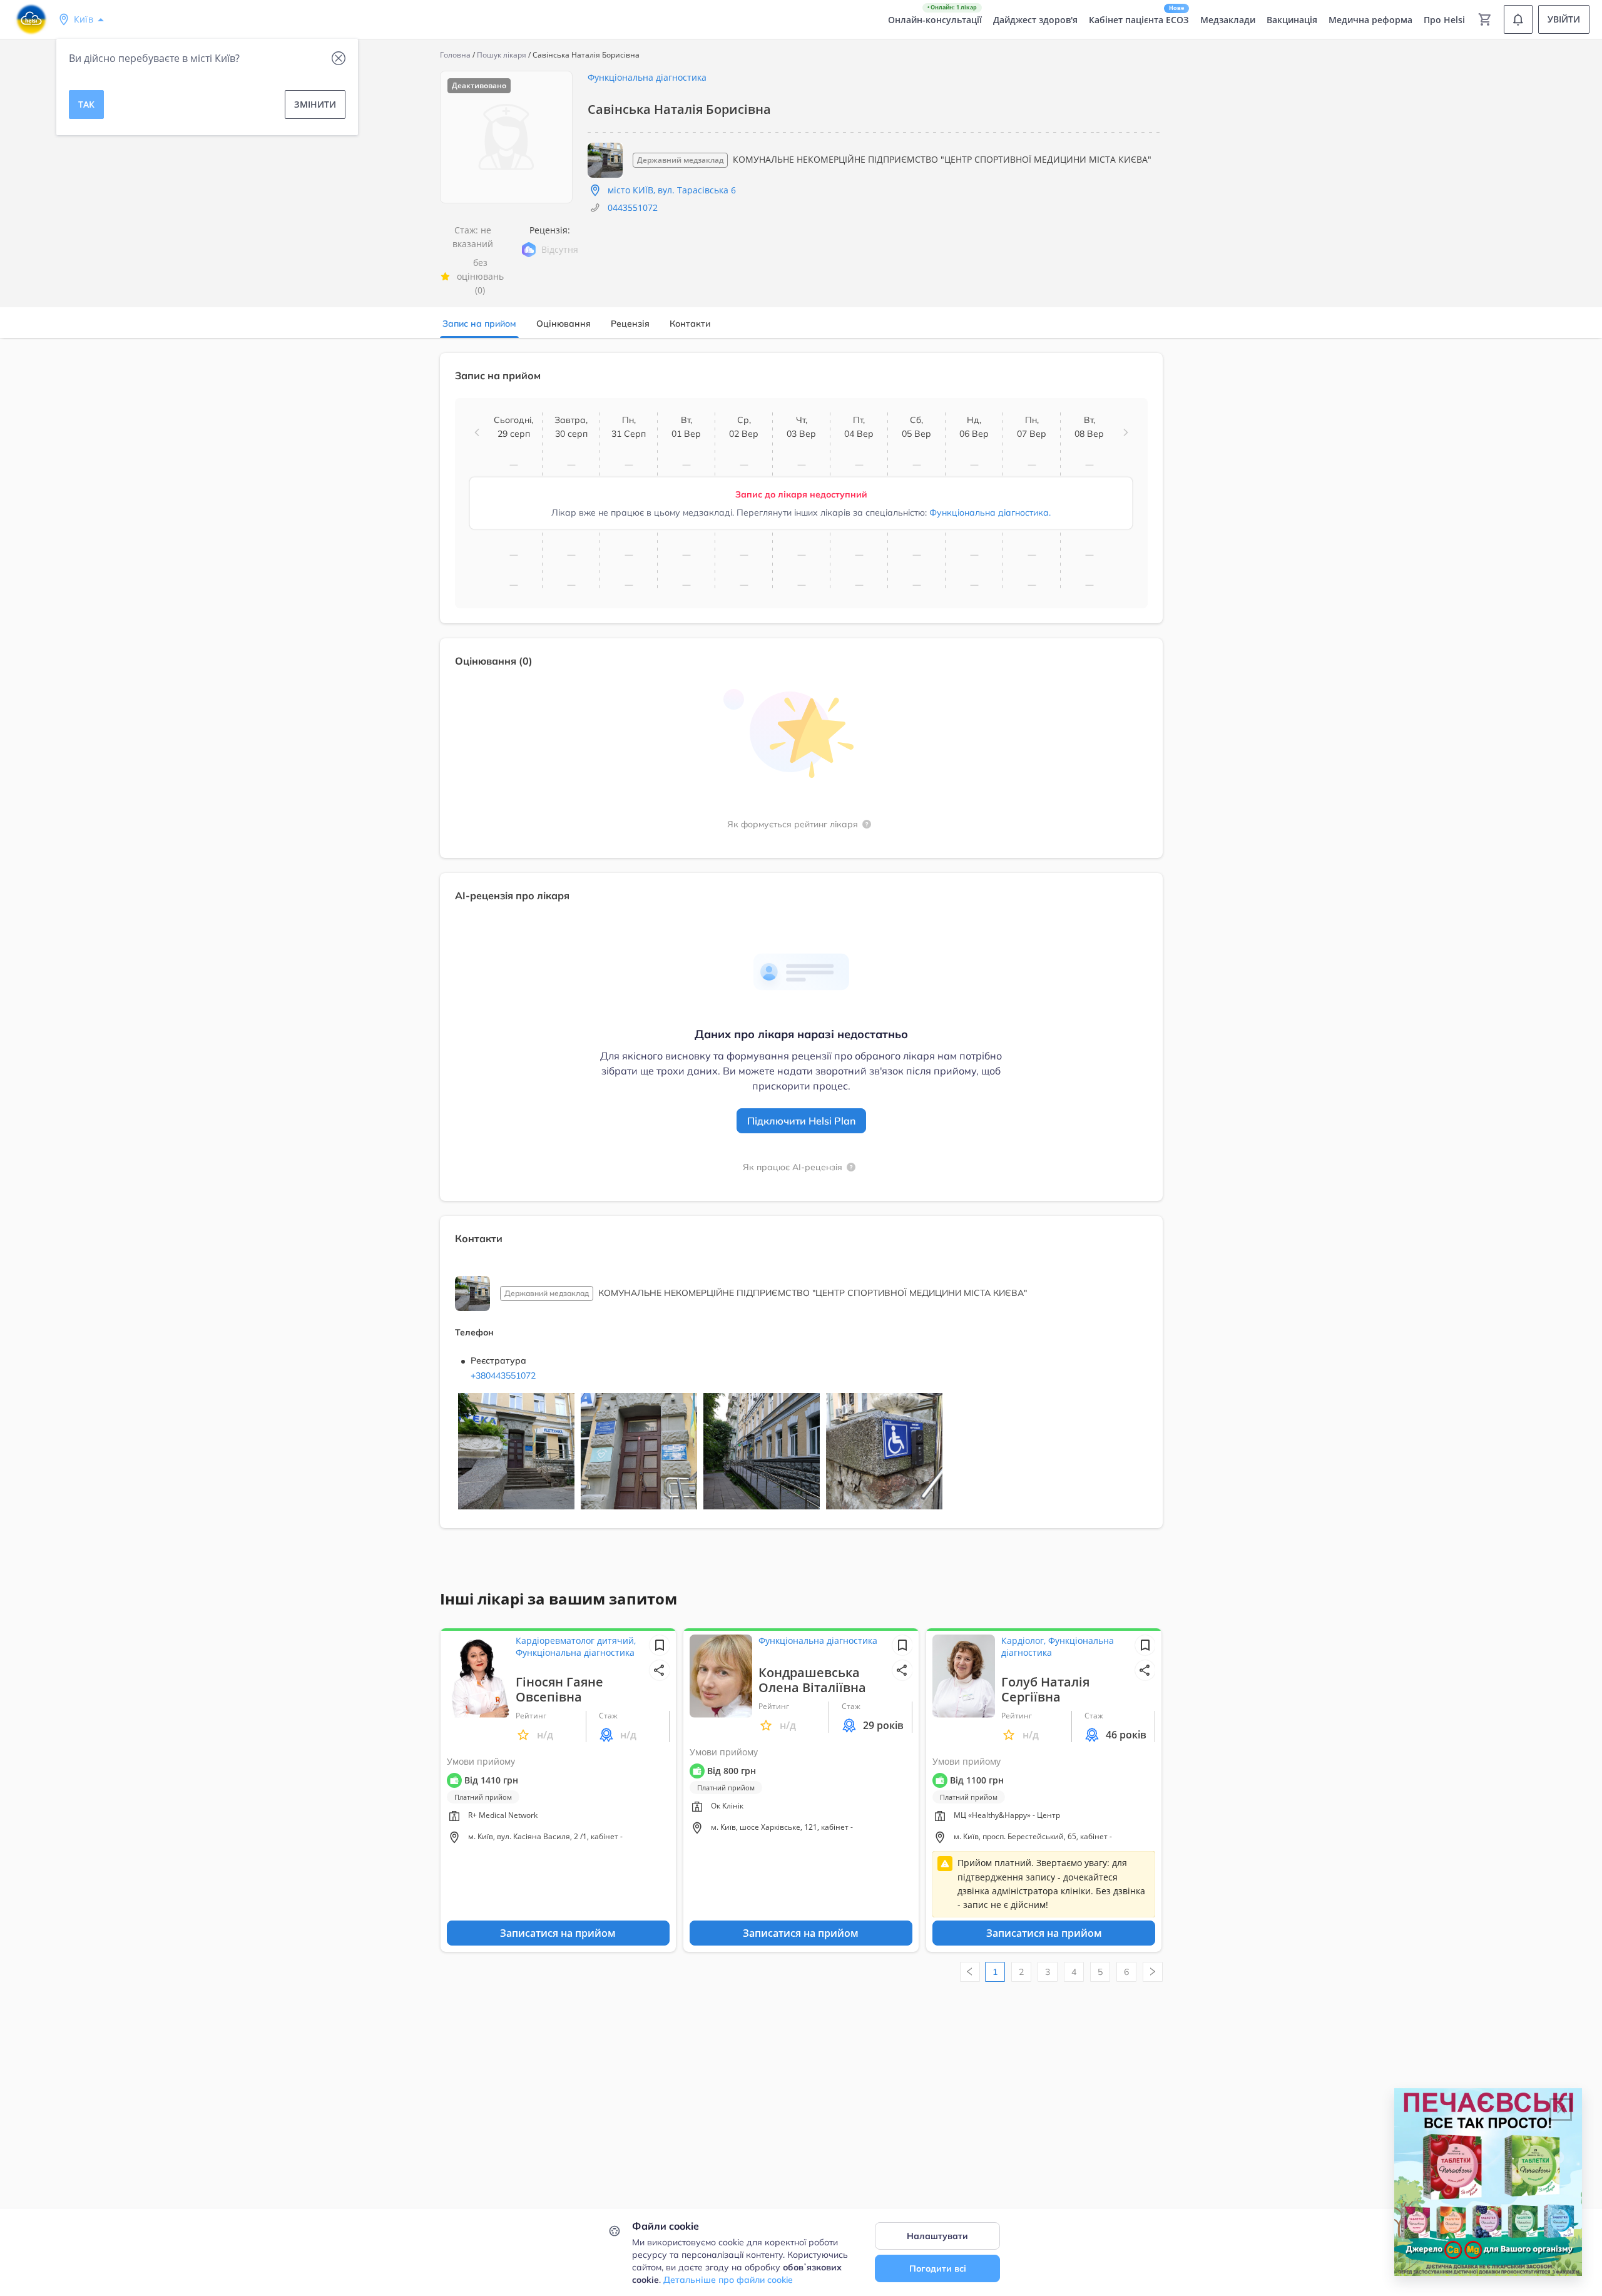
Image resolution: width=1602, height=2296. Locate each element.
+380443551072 (503, 1375)
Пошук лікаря (502, 55)
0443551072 (633, 207)
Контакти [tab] (690, 324)
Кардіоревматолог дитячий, (576, 1640)
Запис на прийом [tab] (479, 324)
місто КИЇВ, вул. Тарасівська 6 (672, 190)
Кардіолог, (1025, 1640)
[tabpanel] (801, 948)
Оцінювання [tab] (564, 324)
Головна (455, 55)
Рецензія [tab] (630, 324)
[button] (477, 432)
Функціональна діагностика (647, 77)
